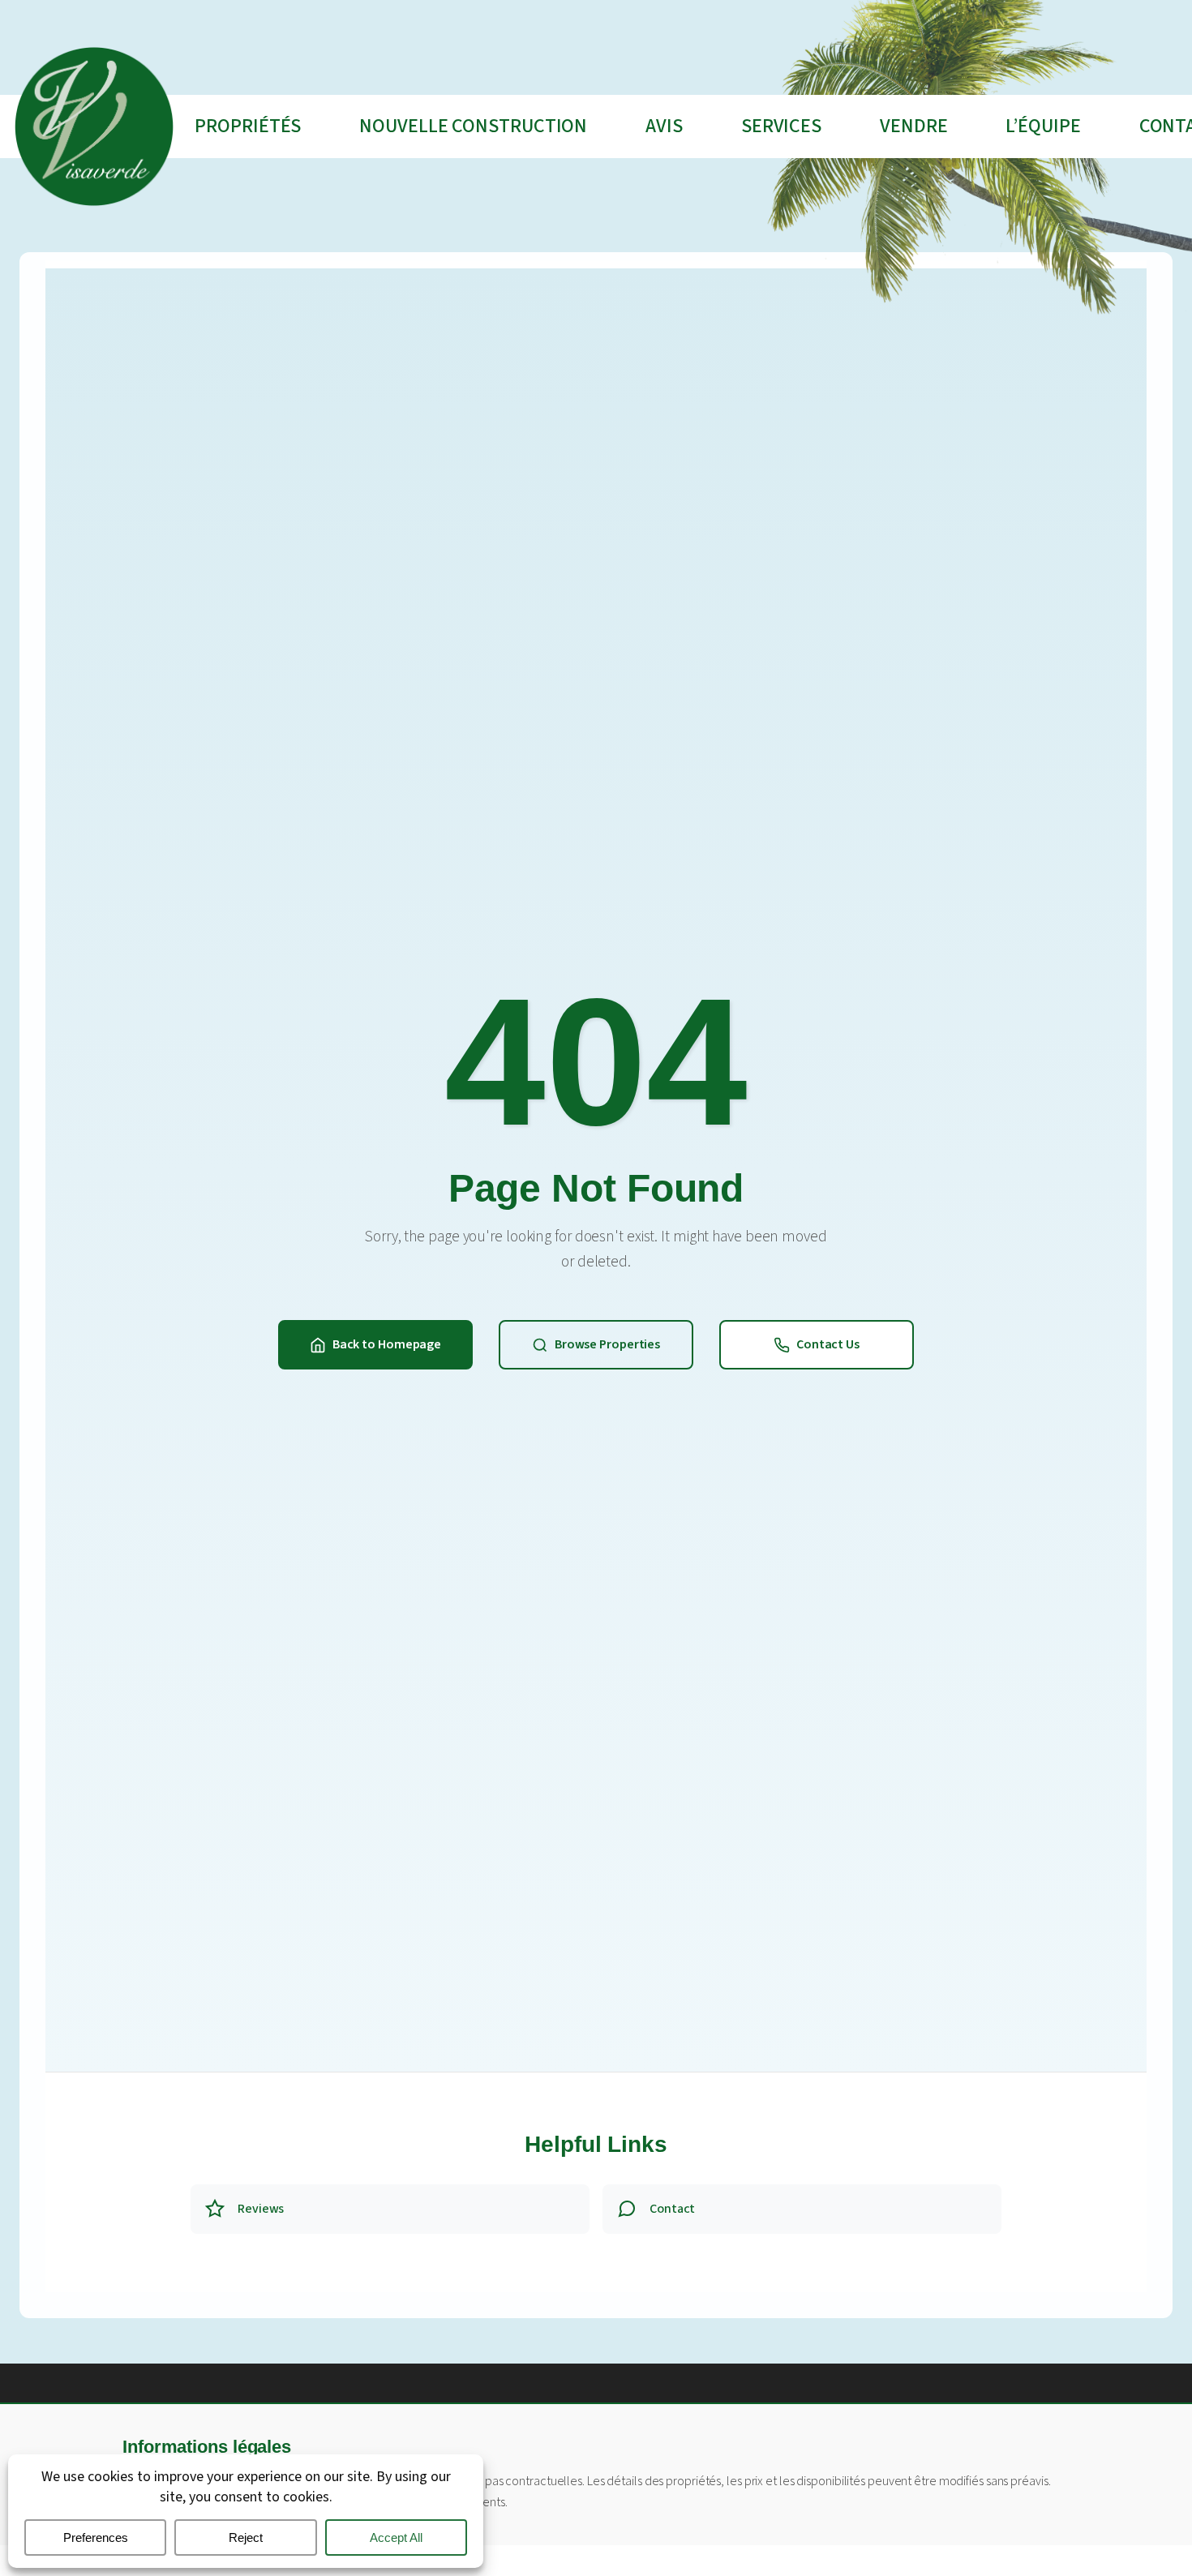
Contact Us (828, 1344)
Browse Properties (607, 1344)
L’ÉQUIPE (1043, 126)
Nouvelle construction (473, 126)
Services (781, 126)
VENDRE (913, 126)
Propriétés (248, 126)
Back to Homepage (387, 1344)
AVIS (664, 126)
